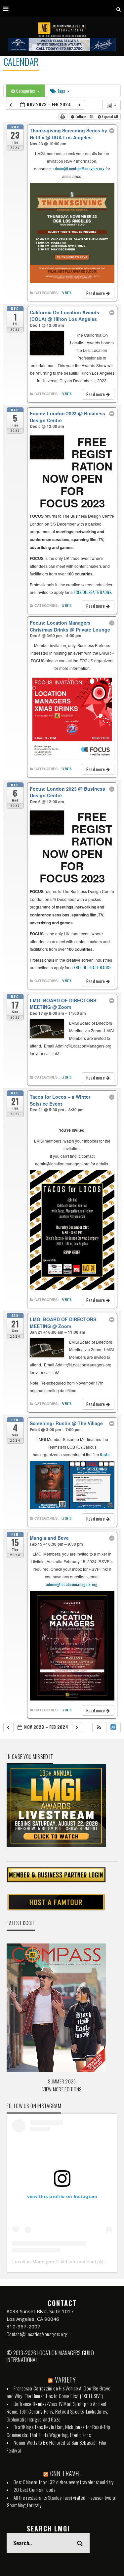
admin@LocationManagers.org (79, 169)
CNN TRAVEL (66, 2473)
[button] (99, 1727)
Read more (96, 293)
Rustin (105, 1454)
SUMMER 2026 (62, 2081)
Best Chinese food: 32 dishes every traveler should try (64, 2482)
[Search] (119, 8)
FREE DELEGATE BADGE (92, 592)
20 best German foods (34, 2490)
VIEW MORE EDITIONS (62, 2089)
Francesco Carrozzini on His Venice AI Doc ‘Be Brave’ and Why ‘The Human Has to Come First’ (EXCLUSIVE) (59, 2392)
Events (66, 293)
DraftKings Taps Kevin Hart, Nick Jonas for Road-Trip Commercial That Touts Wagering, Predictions (59, 2431)
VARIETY (65, 2380)
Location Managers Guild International (54, 2262)
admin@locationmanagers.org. (72, 1584)
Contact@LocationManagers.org (37, 2334)
